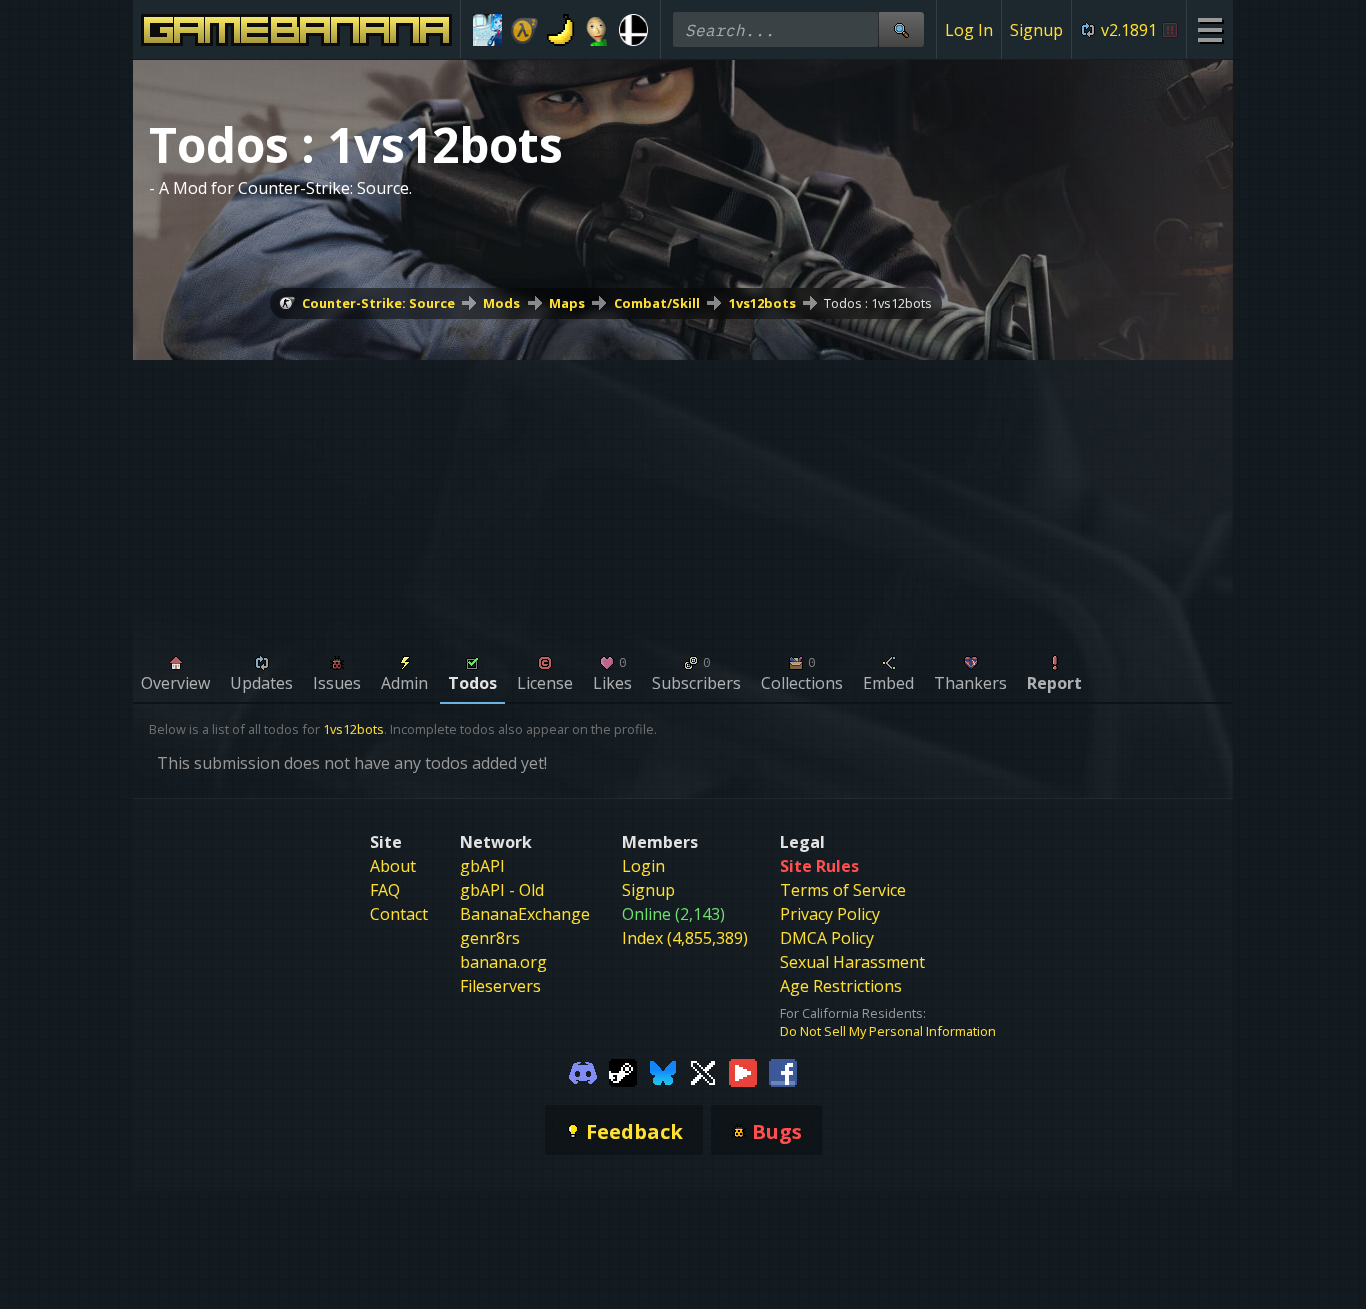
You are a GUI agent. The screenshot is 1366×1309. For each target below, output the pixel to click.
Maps (567, 303)
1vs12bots (762, 303)
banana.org (503, 962)
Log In (969, 30)
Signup (1036, 30)
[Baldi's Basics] (597, 30)
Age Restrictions (841, 986)
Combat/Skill (657, 303)
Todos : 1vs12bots (878, 303)
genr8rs (490, 938)
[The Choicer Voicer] (487, 30)
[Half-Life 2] (524, 30)
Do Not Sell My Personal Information (888, 1031)
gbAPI (482, 866)
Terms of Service (843, 890)
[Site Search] (901, 29)
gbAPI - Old (502, 890)
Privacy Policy (830, 914)
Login (643, 866)
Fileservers (500, 986)
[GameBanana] (560, 30)
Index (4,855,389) (685, 938)
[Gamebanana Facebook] (783, 1072)
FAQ (385, 890)
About (393, 866)
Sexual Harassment (852, 962)
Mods (501, 303)
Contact (399, 914)
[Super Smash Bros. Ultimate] (633, 30)
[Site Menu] (1209, 29)
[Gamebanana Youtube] (743, 1072)
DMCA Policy (827, 938)
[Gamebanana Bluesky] (663, 1072)
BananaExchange (525, 914)
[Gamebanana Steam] (623, 1072)
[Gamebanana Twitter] (703, 1072)
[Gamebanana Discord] (583, 1072)
